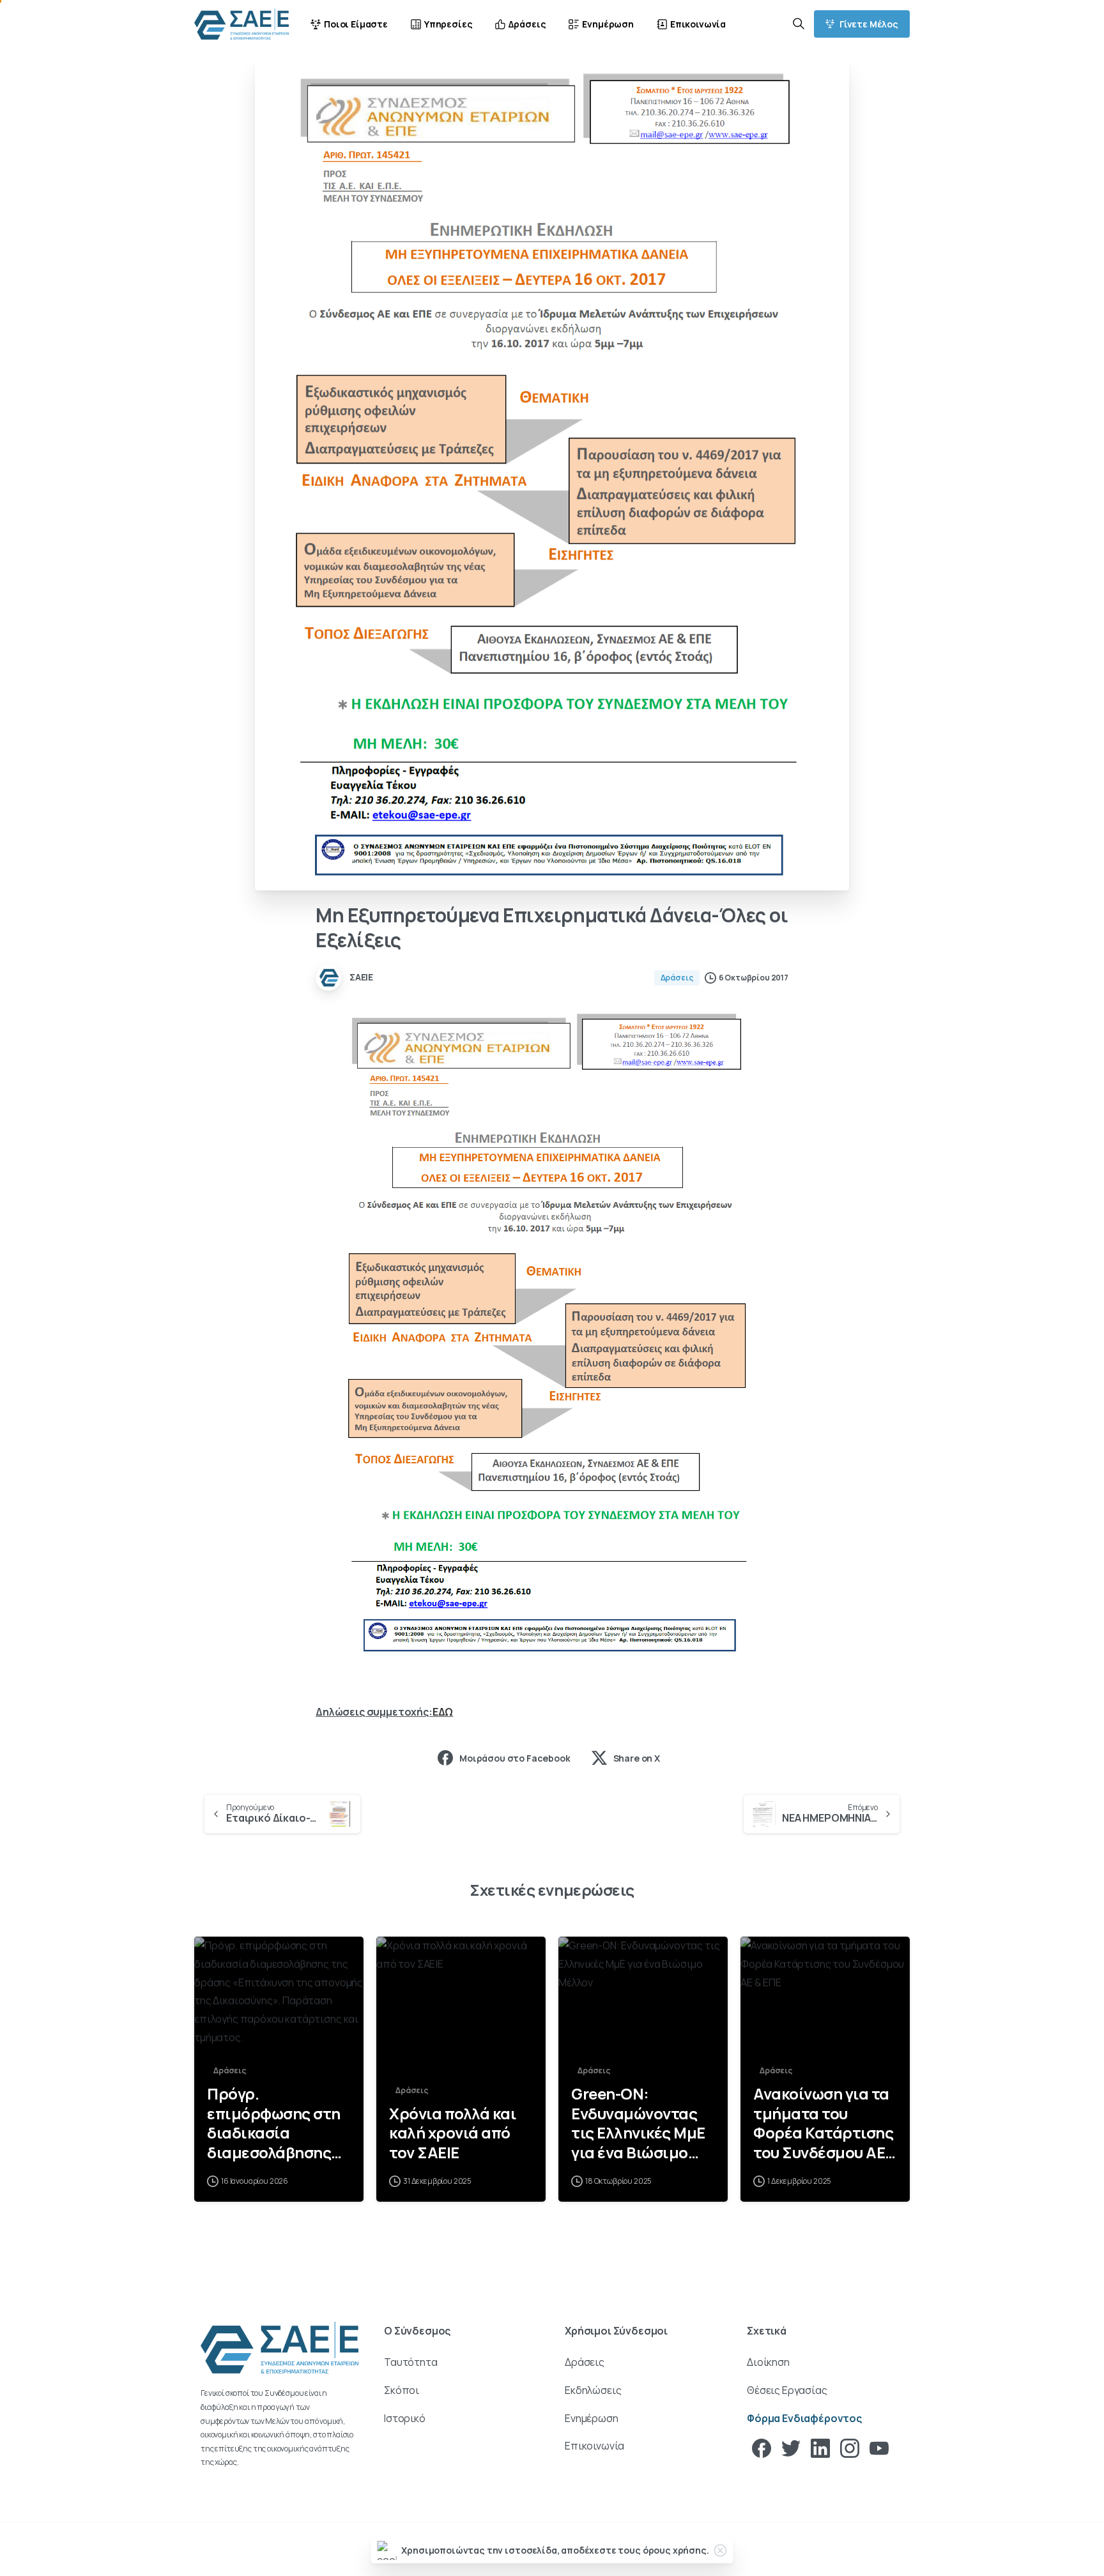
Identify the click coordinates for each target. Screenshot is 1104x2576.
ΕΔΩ (443, 1712)
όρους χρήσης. (676, 2550)
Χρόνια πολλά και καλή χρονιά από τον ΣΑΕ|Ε (453, 2133)
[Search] (799, 24)
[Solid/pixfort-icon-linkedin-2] (820, 2447)
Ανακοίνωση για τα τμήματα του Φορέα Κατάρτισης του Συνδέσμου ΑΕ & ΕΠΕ (823, 2123)
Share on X (637, 1758)
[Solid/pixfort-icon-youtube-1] (879, 2447)
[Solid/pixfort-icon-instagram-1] (850, 2447)
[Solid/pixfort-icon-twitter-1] (791, 2447)
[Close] (721, 2550)
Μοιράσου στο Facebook (515, 1758)
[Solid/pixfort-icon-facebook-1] (762, 2447)
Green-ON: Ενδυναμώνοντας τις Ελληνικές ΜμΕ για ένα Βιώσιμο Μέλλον (638, 2123)
